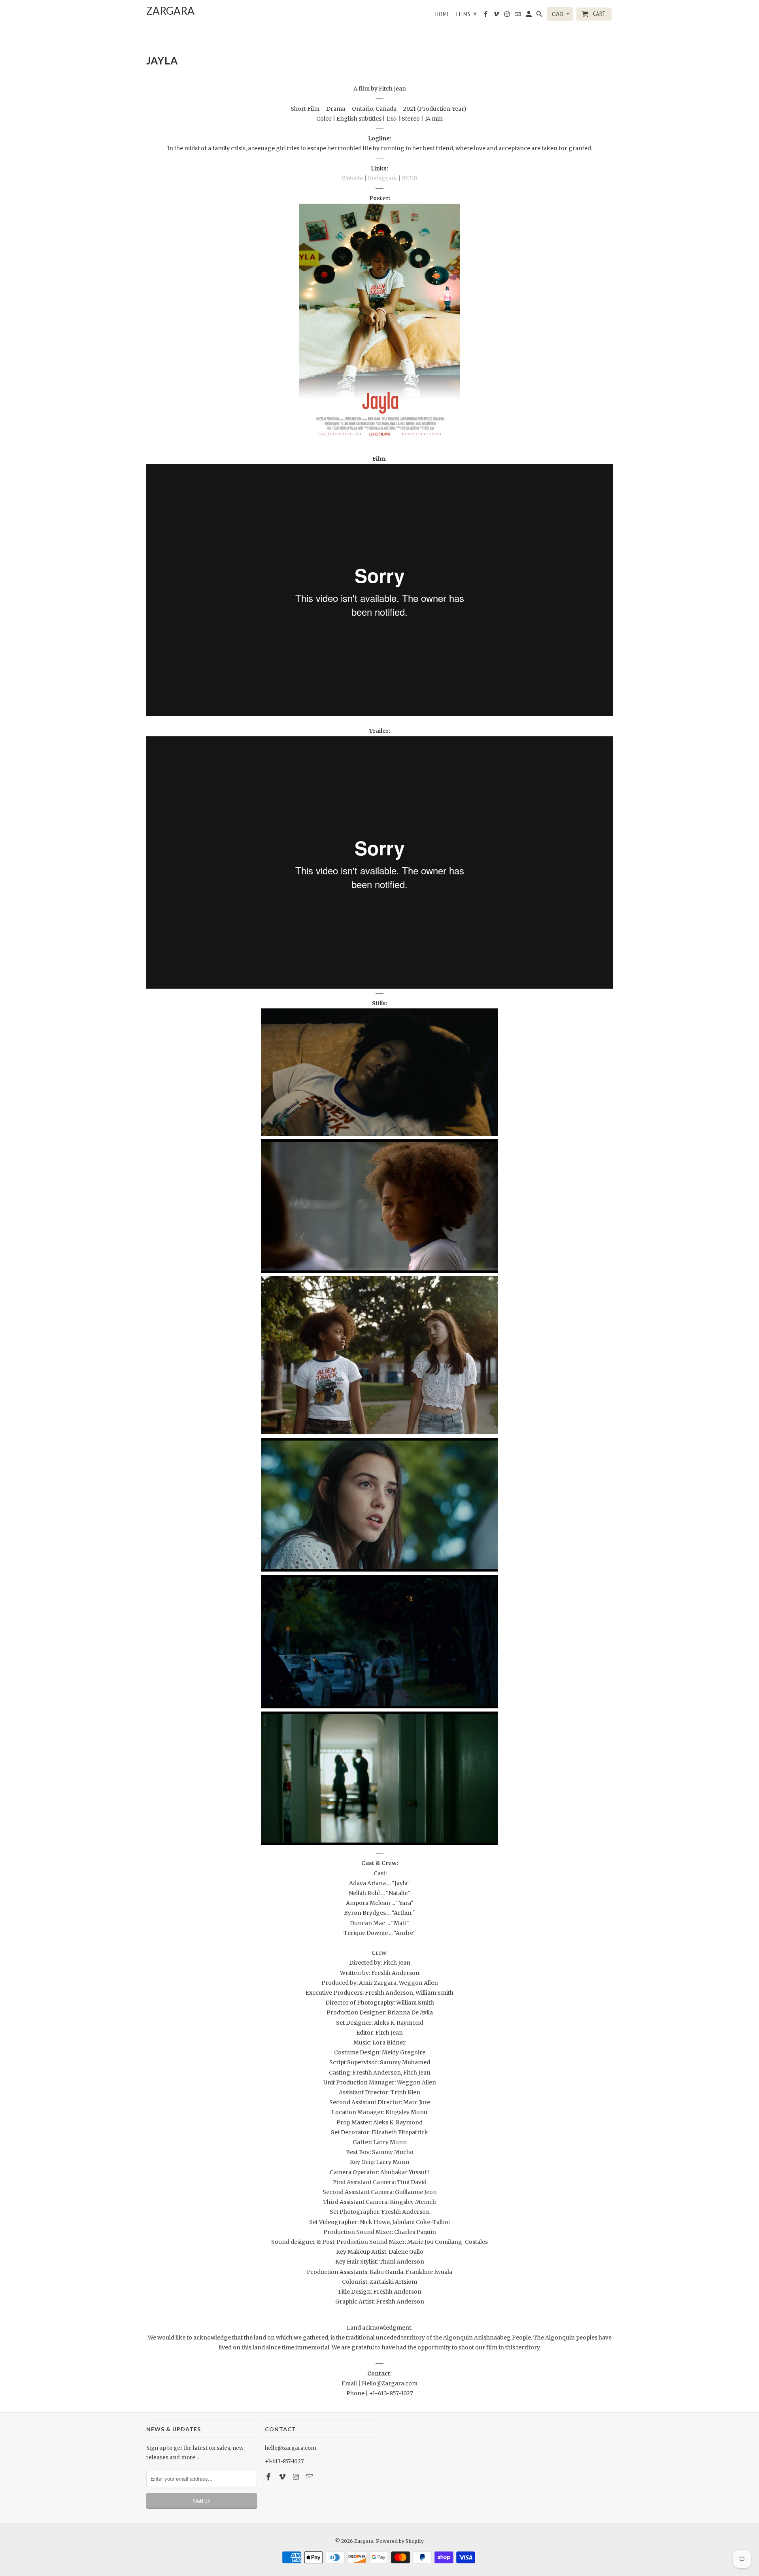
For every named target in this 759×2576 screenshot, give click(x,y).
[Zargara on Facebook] (269, 2477)
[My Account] (529, 16)
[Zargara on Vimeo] (283, 2477)
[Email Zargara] (310, 2477)
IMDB (410, 178)
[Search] (540, 16)
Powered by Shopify (400, 2541)
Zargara (364, 2541)
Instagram (382, 178)
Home (443, 14)
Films (467, 14)
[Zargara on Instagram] (297, 2477)
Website (352, 178)
